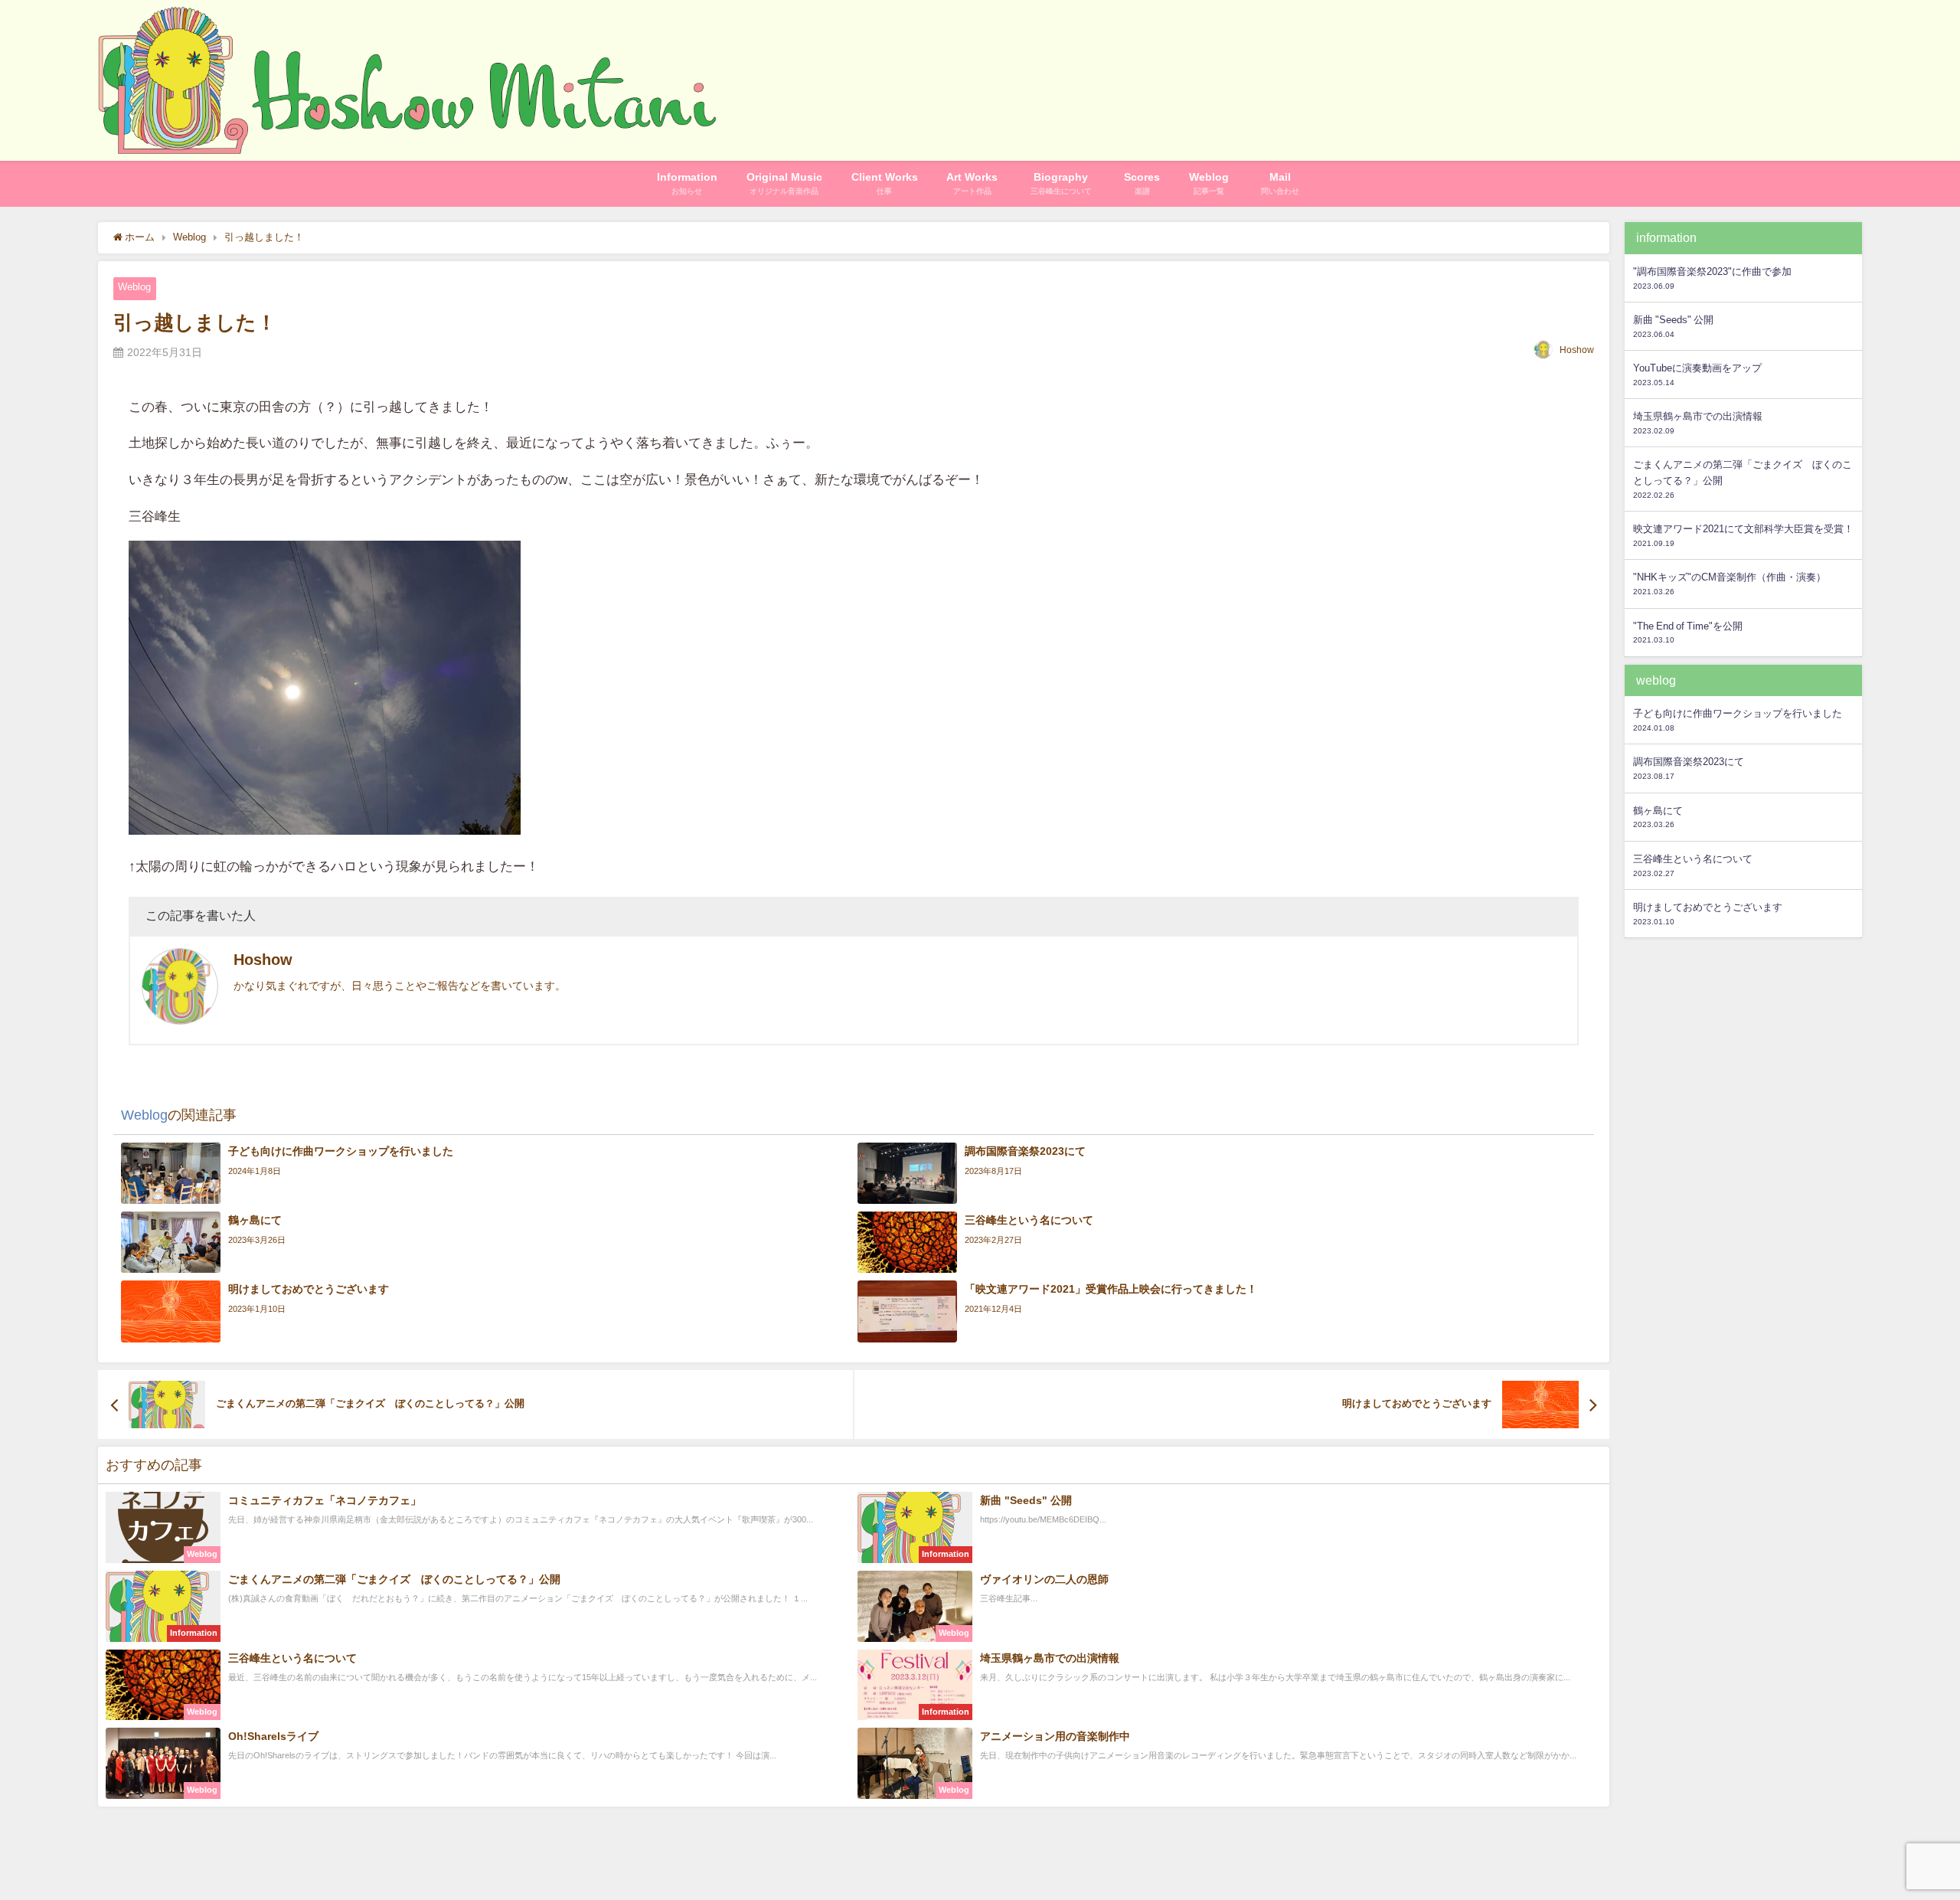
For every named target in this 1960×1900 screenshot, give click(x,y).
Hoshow (1577, 350)
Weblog (134, 287)
